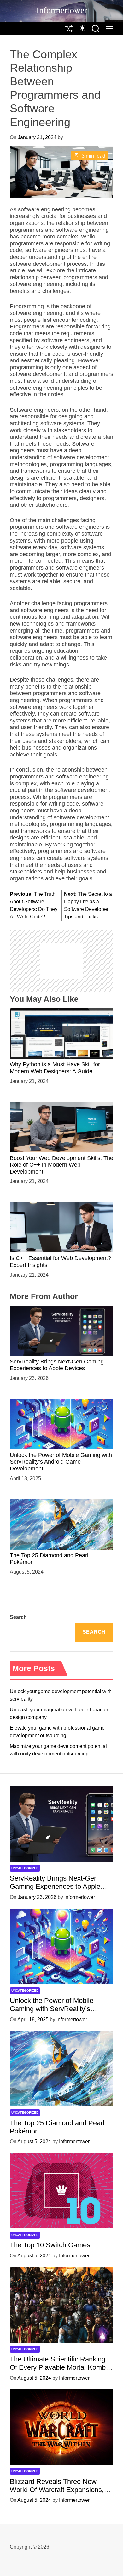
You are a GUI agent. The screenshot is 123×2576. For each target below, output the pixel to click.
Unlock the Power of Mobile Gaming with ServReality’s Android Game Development (61, 1462)
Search (18, 1617)
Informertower (62, 10)
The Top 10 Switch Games (50, 2245)
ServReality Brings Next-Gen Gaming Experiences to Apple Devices (57, 1365)
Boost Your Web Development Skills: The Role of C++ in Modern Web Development (61, 1165)
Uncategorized (25, 1868)
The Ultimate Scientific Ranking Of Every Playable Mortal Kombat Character (61, 2367)
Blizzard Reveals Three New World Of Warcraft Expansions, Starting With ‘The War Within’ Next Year (57, 2494)
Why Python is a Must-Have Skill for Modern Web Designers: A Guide (55, 1068)
